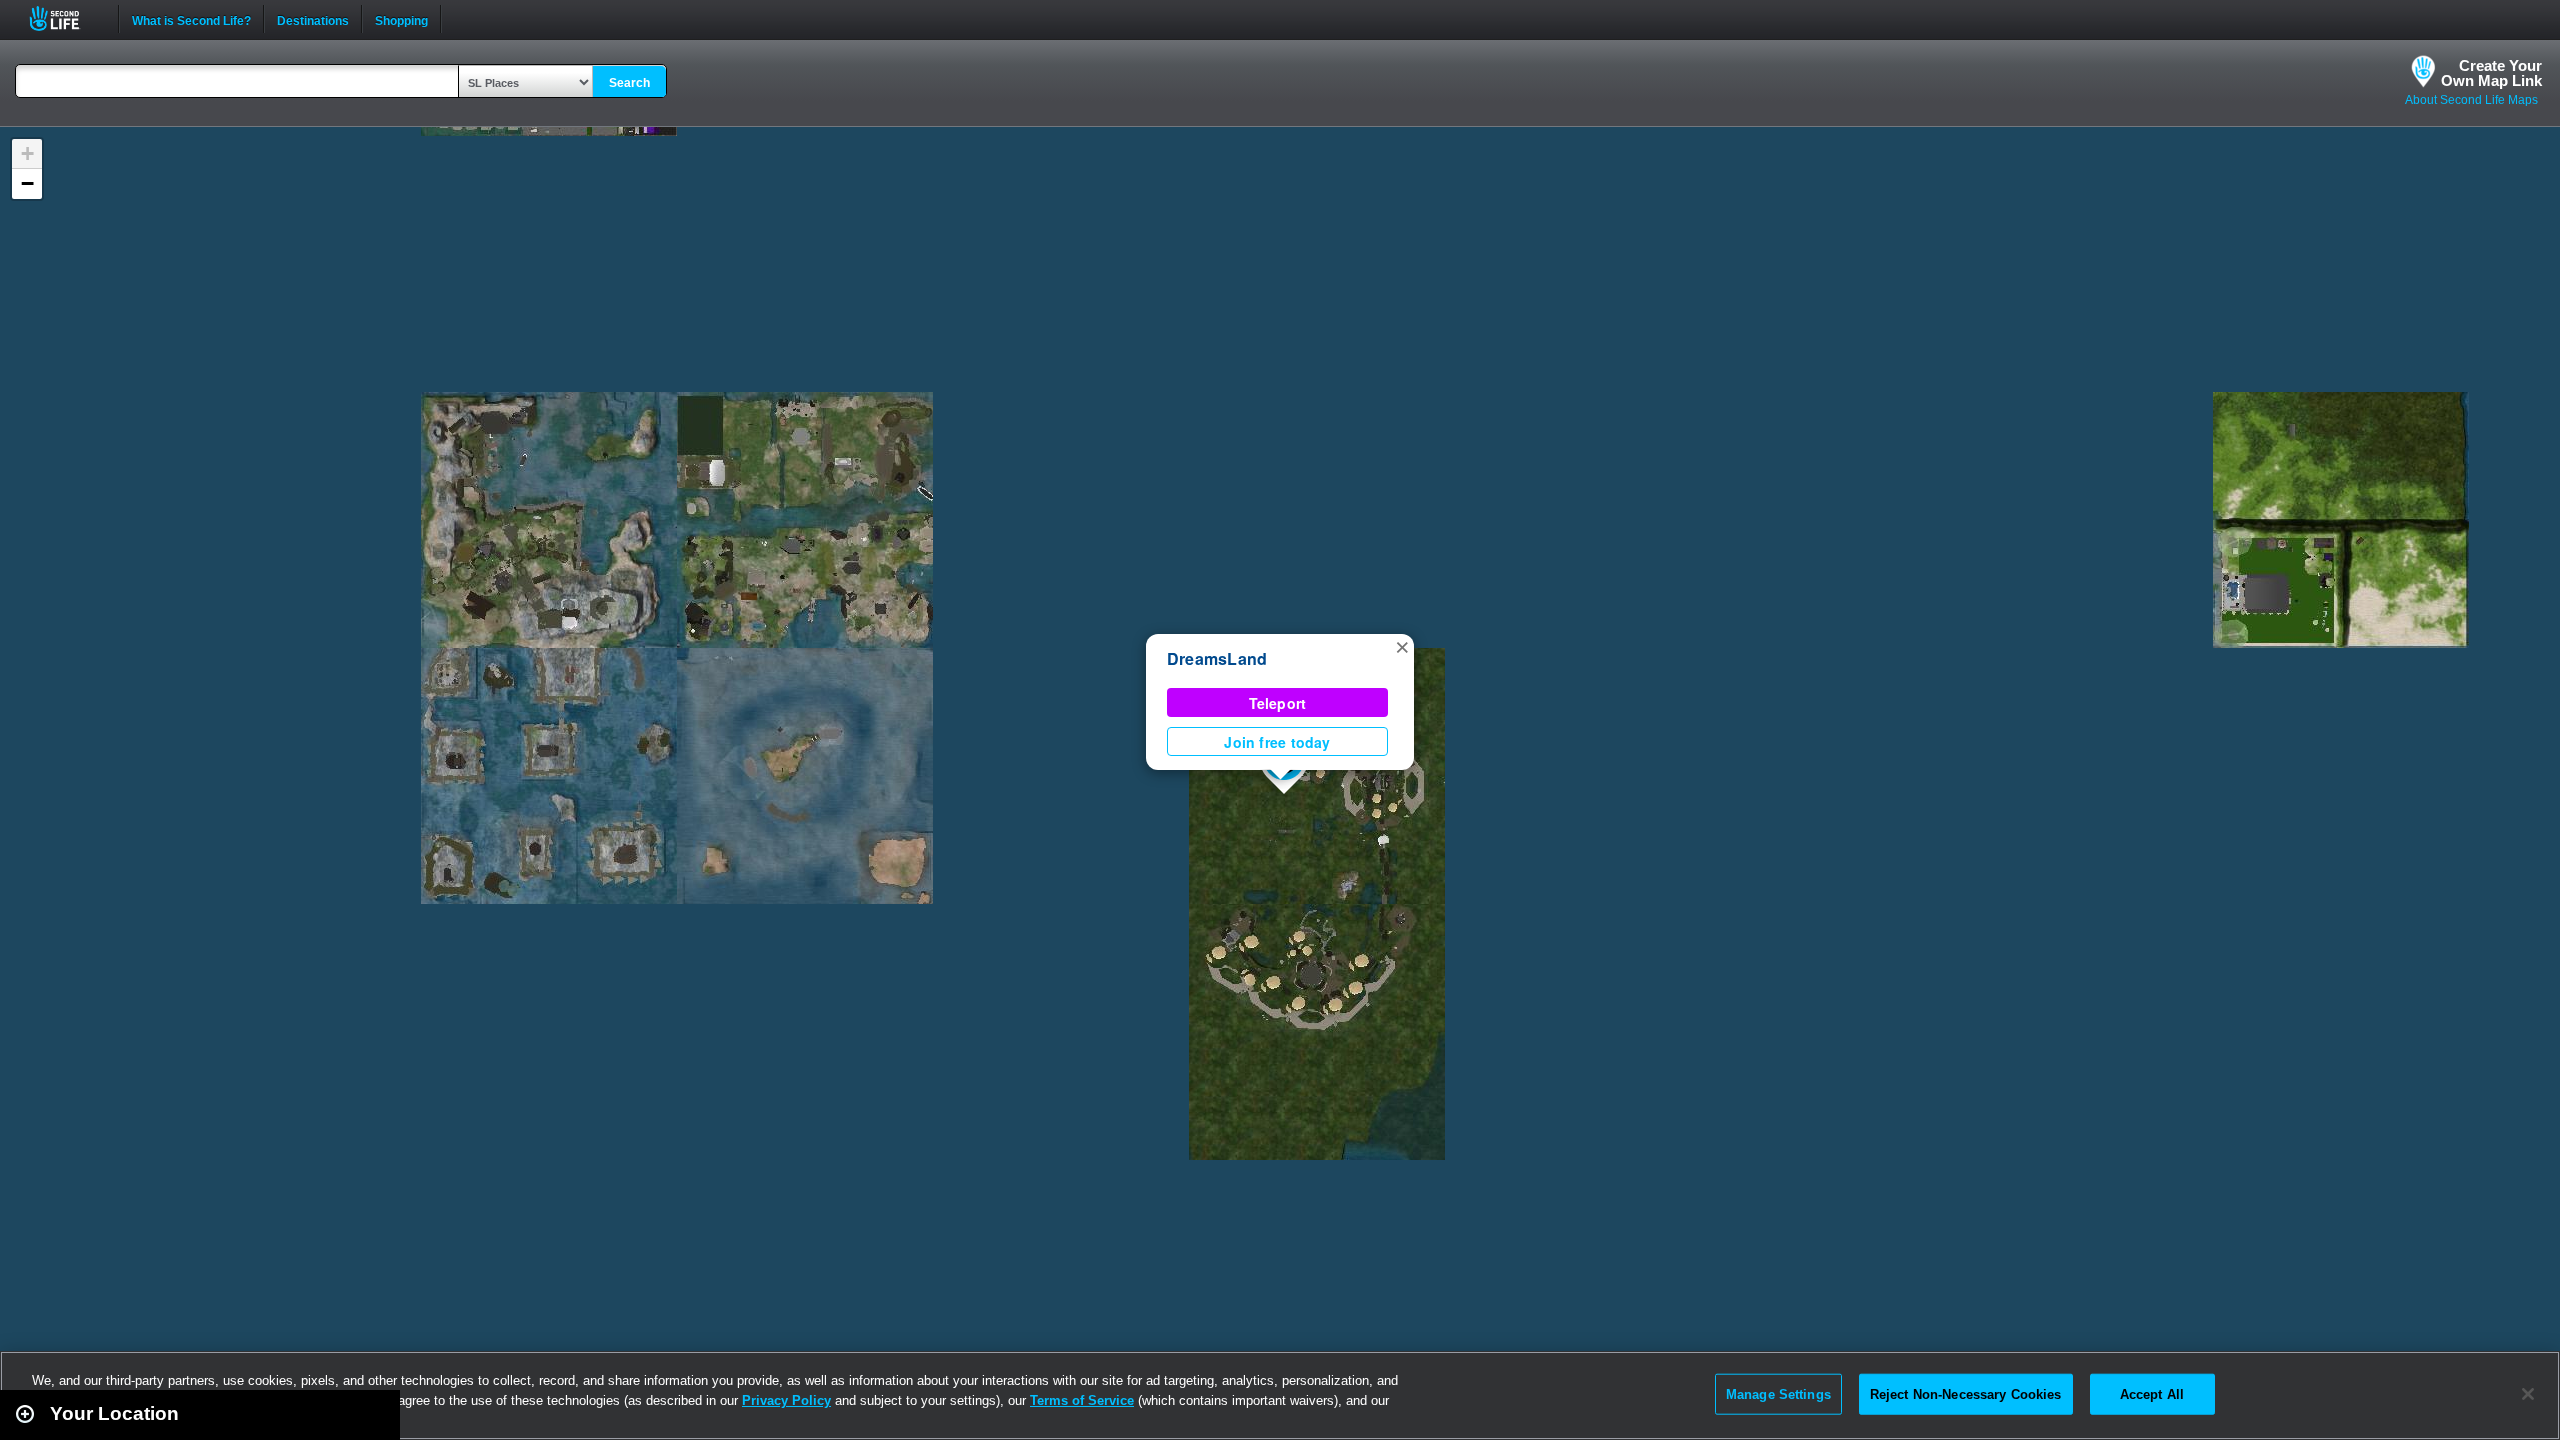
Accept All (2152, 1393)
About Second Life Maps (2471, 100)
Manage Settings (1778, 1393)
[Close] (2528, 1394)
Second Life (65, 18)
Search (629, 83)
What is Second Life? (191, 19)
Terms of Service (1082, 1400)
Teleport (1278, 703)
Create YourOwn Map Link (2491, 73)
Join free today (1277, 742)
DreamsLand (1217, 658)
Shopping (401, 19)
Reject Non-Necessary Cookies (1966, 1393)
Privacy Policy (786, 1400)
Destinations (313, 19)
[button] (1402, 646)
